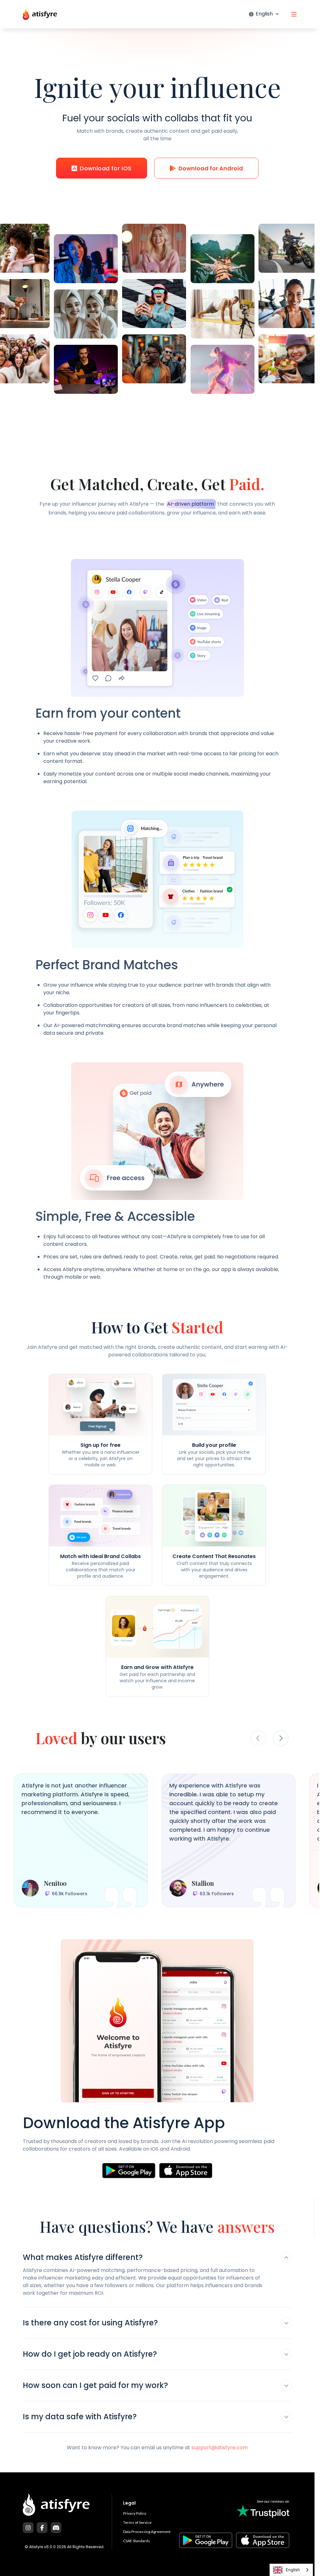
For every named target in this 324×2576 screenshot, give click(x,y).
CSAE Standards (137, 2541)
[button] (157, 2259)
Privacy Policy (135, 2513)
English (293, 2570)
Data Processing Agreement (147, 2532)
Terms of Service (137, 2522)
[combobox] (291, 2570)
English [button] (264, 14)
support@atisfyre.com (220, 2448)
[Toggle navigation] (294, 14)
